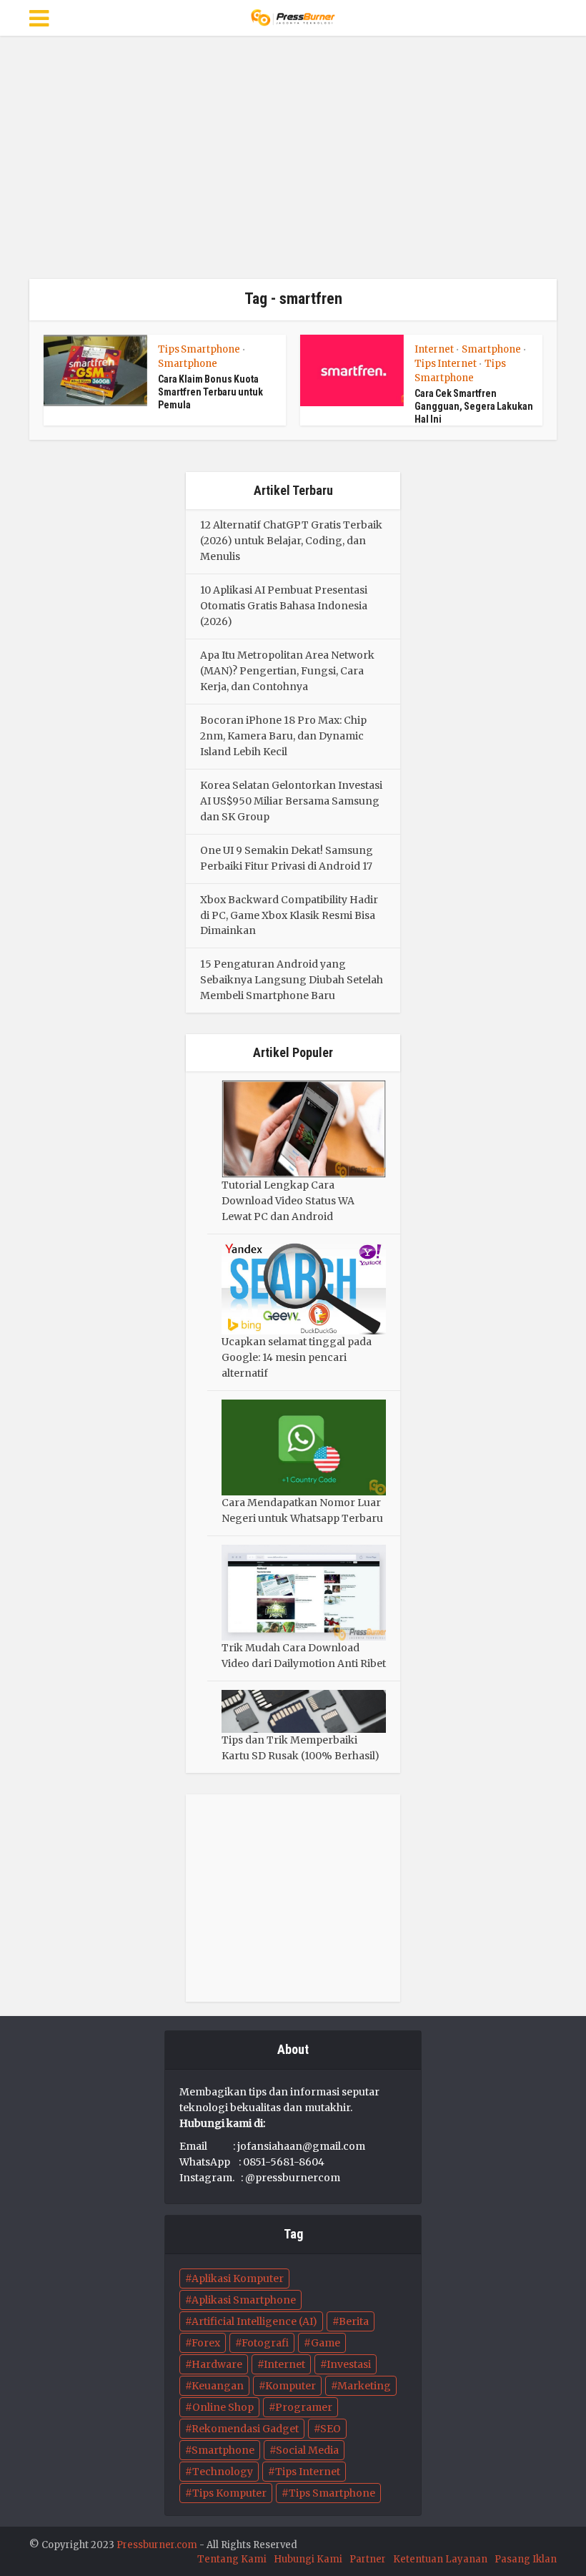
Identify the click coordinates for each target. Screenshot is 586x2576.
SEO (331, 2429)
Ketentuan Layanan (440, 2559)
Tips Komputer (229, 2493)
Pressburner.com (157, 2545)
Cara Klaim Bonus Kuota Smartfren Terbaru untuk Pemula (210, 392)
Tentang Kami (232, 2559)
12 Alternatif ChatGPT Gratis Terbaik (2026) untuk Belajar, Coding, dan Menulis (291, 541)
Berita (354, 2321)
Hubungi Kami (308, 2559)
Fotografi (265, 2343)
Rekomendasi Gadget (245, 2429)
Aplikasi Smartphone (244, 2300)
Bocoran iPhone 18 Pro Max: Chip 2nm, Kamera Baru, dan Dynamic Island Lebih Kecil (283, 736)
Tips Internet (446, 364)
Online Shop (223, 2407)
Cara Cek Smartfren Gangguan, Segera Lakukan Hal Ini (474, 406)
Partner (368, 2559)
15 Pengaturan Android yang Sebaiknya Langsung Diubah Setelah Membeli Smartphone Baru (292, 980)
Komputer (290, 2386)
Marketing (364, 2386)
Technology (223, 2472)
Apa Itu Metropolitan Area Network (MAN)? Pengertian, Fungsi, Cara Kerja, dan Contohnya (287, 671)
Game (326, 2343)
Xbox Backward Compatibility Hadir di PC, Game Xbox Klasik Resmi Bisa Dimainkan (289, 915)
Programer (304, 2407)
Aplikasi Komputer (238, 2278)
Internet (434, 349)
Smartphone (188, 364)
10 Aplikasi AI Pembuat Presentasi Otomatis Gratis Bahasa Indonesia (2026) (284, 606)
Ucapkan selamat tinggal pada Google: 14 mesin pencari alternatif (297, 1357)
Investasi (349, 2364)
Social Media (307, 2450)
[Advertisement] (293, 157)
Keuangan (218, 2386)
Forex (206, 2343)
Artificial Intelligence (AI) (254, 2321)
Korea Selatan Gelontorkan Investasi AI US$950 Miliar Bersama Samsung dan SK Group (291, 801)
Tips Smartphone (199, 349)
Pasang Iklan (526, 2559)
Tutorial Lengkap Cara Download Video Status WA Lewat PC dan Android (288, 1201)
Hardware (217, 2364)
